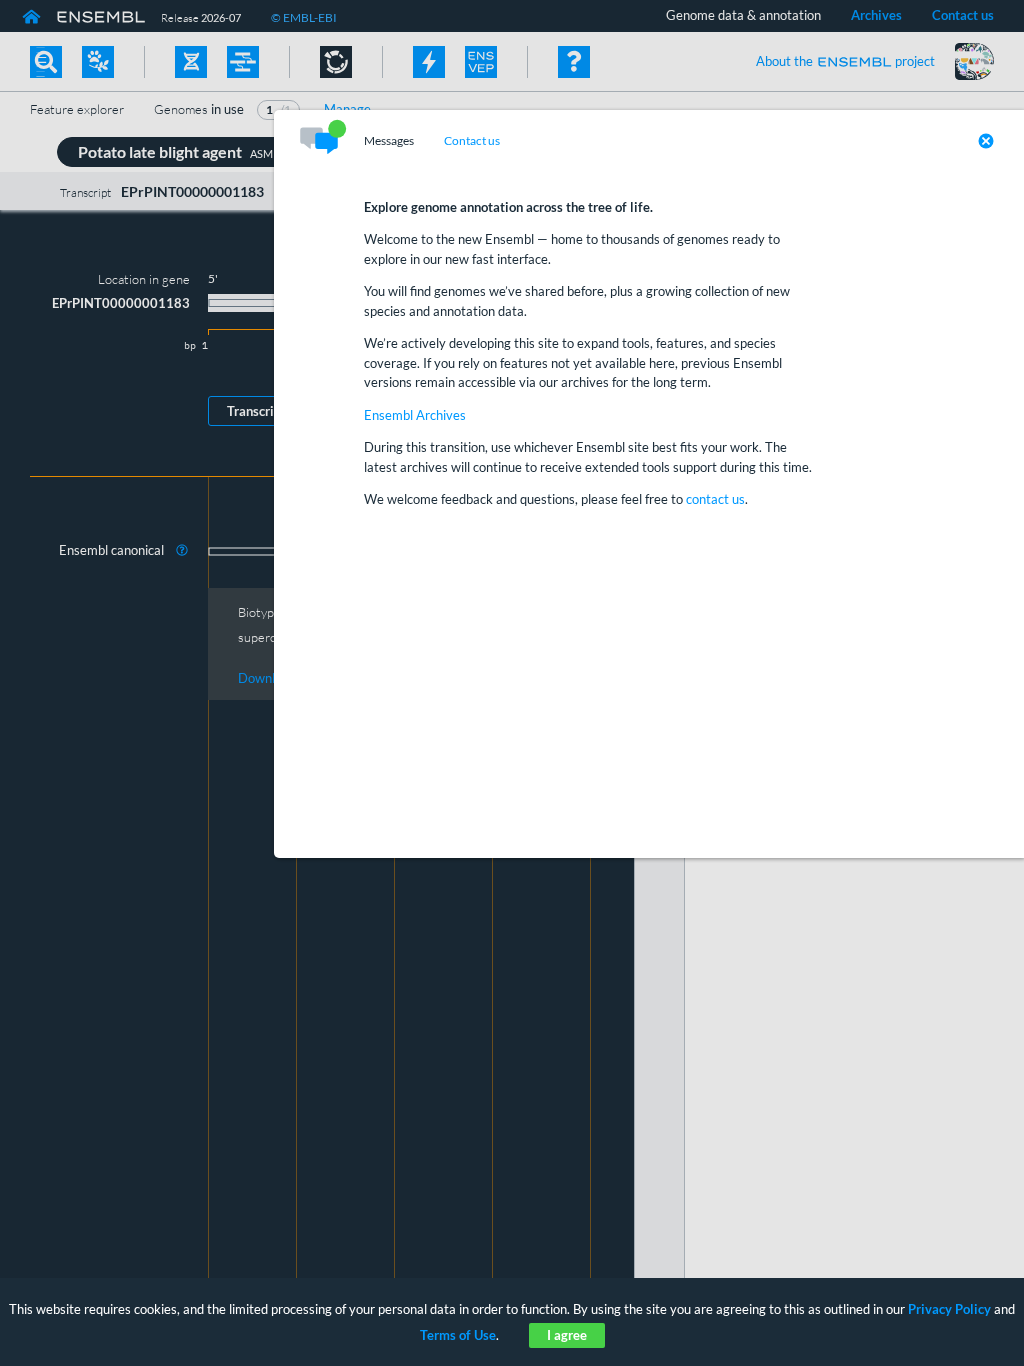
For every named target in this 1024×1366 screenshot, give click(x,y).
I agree (567, 1335)
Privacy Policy (949, 1309)
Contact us (472, 141)
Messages (389, 141)
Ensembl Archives (415, 415)
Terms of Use (458, 1335)
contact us (715, 499)
